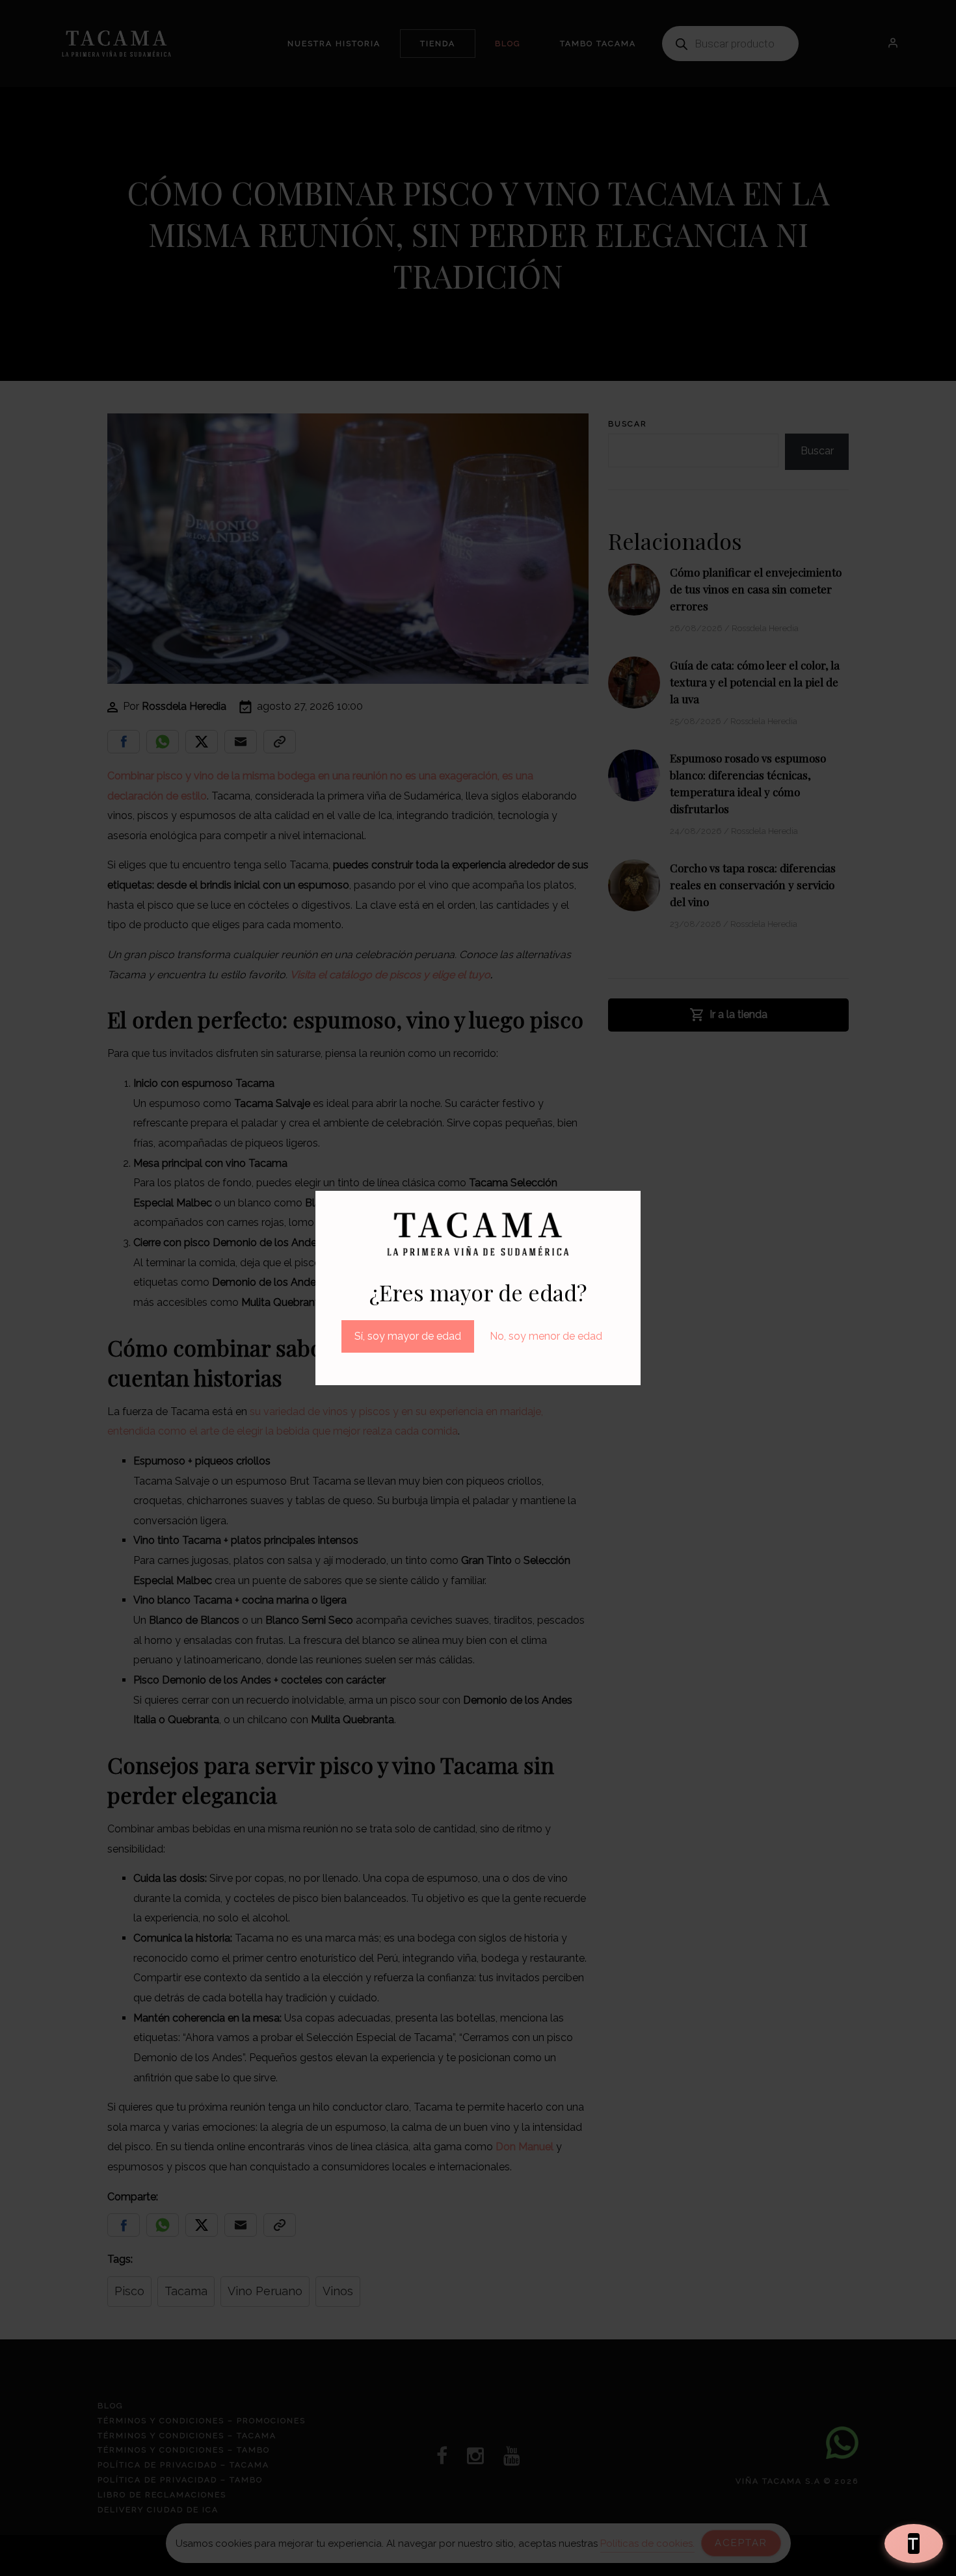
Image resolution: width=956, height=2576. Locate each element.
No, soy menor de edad (546, 1336)
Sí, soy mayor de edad (408, 1336)
